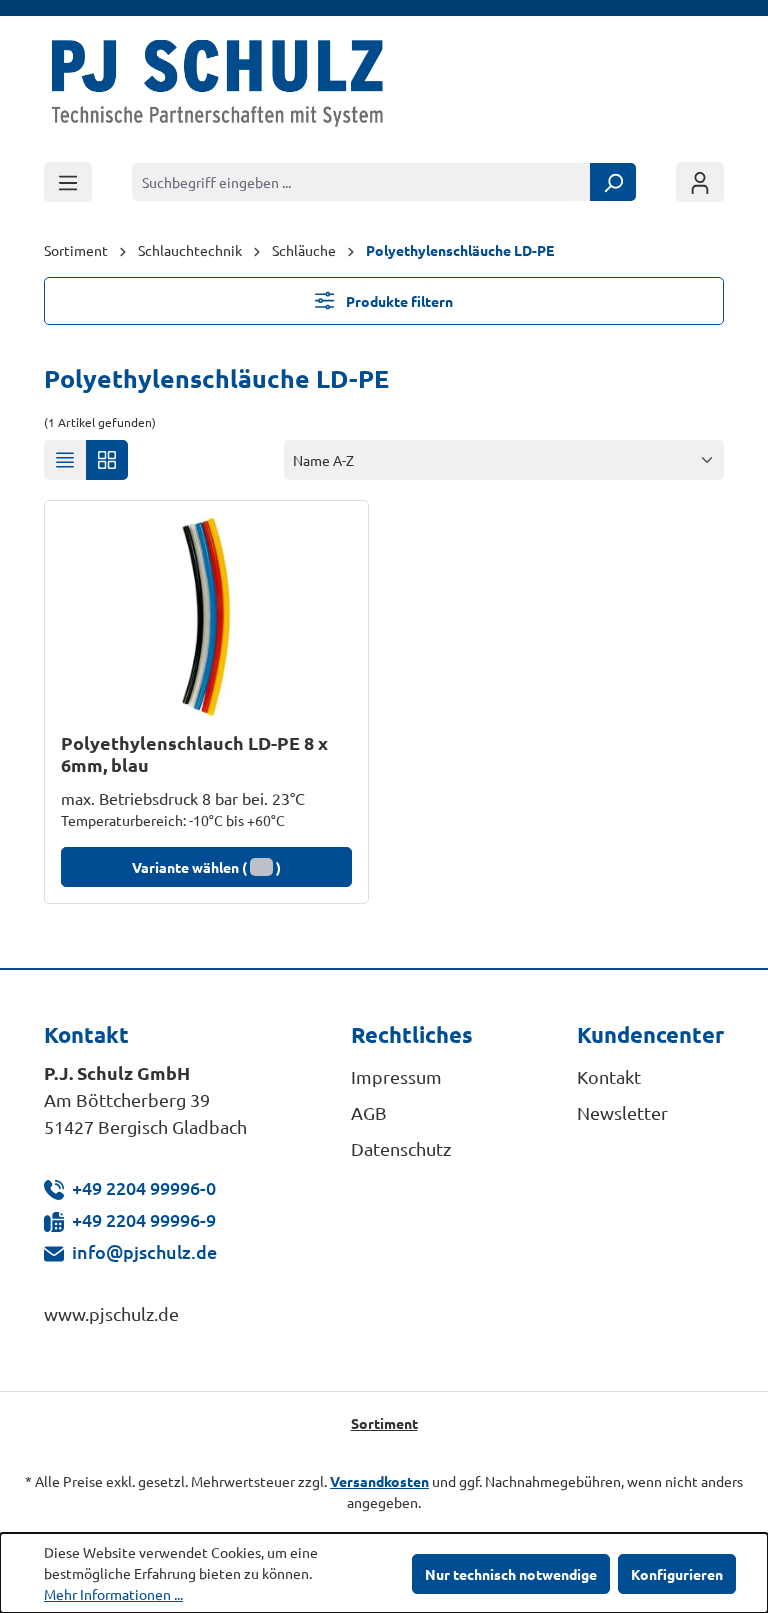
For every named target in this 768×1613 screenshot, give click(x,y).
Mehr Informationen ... (113, 1594)
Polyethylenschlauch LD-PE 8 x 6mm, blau (194, 754)
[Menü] (68, 182)
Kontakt (609, 1076)
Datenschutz (401, 1148)
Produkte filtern (398, 301)
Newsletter (622, 1112)
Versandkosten (379, 1481)
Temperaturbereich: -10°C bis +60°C (173, 820)
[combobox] (361, 182)
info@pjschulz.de (144, 1251)
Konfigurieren (677, 1574)
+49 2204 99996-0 (144, 1187)
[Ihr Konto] (700, 182)
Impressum (396, 1076)
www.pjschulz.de (111, 1313)
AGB (369, 1112)
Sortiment (384, 1423)
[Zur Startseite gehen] (218, 88)
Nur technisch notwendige (511, 1574)
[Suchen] (613, 182)
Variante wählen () (206, 867)
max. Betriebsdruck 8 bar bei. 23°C (183, 798)
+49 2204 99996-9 (144, 1219)
